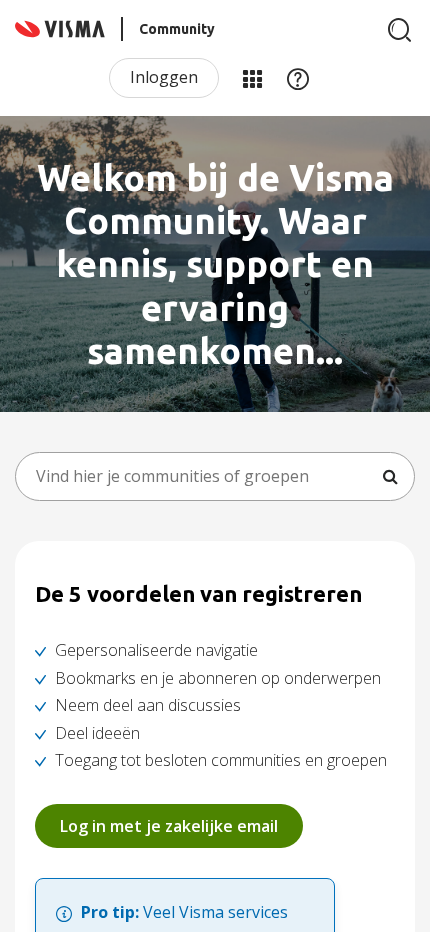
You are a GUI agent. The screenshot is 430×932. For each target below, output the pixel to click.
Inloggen (164, 77)
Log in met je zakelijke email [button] (169, 826)
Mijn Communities (252, 78)
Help (298, 78)
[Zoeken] (400, 30)
